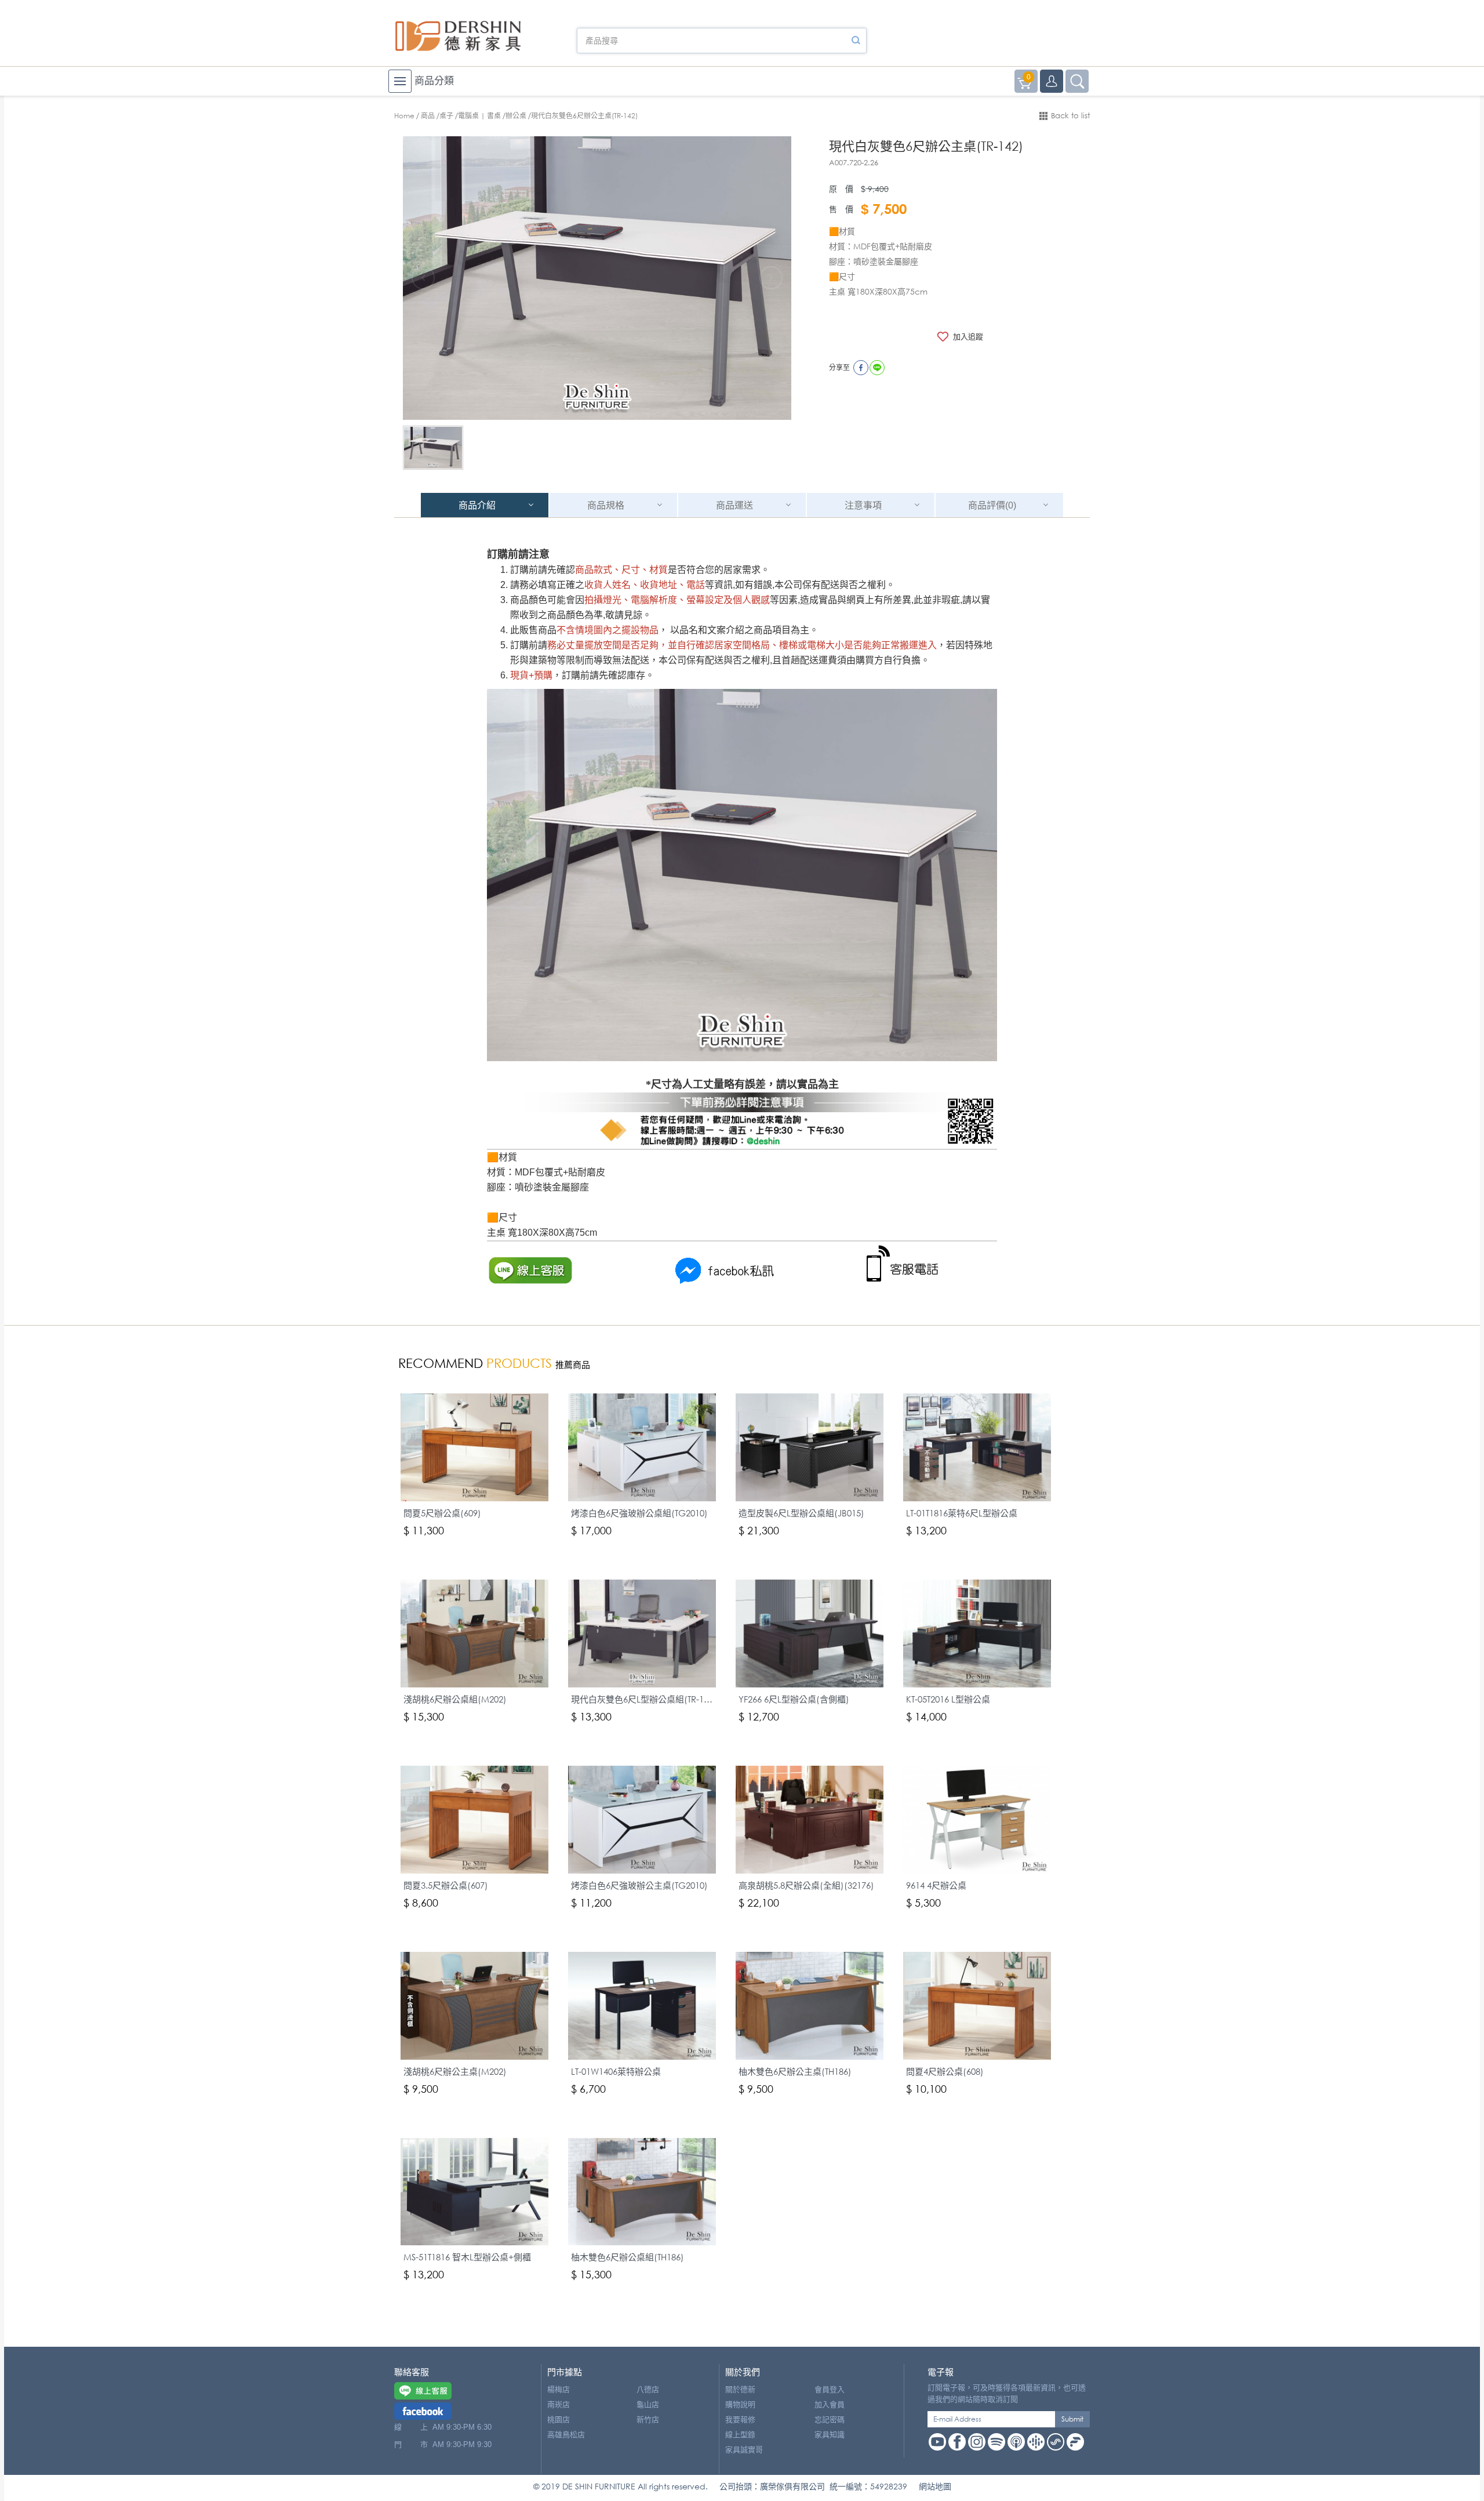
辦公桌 (516, 116)
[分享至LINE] (877, 368)
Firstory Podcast (1075, 2442)
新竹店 (648, 2420)
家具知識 (830, 2435)
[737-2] (433, 448)
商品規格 (606, 505)
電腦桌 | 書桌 (479, 116)
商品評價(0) (992, 505)
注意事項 (863, 505)
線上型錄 (740, 2435)
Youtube (937, 2442)
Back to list (1070, 116)
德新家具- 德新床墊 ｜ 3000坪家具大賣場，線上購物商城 (458, 36)
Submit (1072, 2419)
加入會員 (830, 2404)
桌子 (446, 116)
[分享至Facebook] (861, 368)
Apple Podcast (1016, 2442)
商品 (428, 116)
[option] (597, 278)
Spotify (996, 2442)
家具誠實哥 (744, 2450)
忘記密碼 (830, 2420)
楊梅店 (559, 2389)
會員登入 (830, 2389)
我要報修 (740, 2420)
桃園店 (559, 2420)
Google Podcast (1036, 2442)
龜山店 (648, 2404)
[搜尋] (856, 41)
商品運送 (734, 505)
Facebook (957, 2442)
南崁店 (559, 2404)
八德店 (648, 2389)
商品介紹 (477, 505)
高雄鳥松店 (566, 2435)
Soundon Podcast (1056, 2442)
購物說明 (740, 2404)
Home (404, 116)
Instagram (977, 2442)
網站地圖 (935, 2486)
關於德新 (740, 2389)
